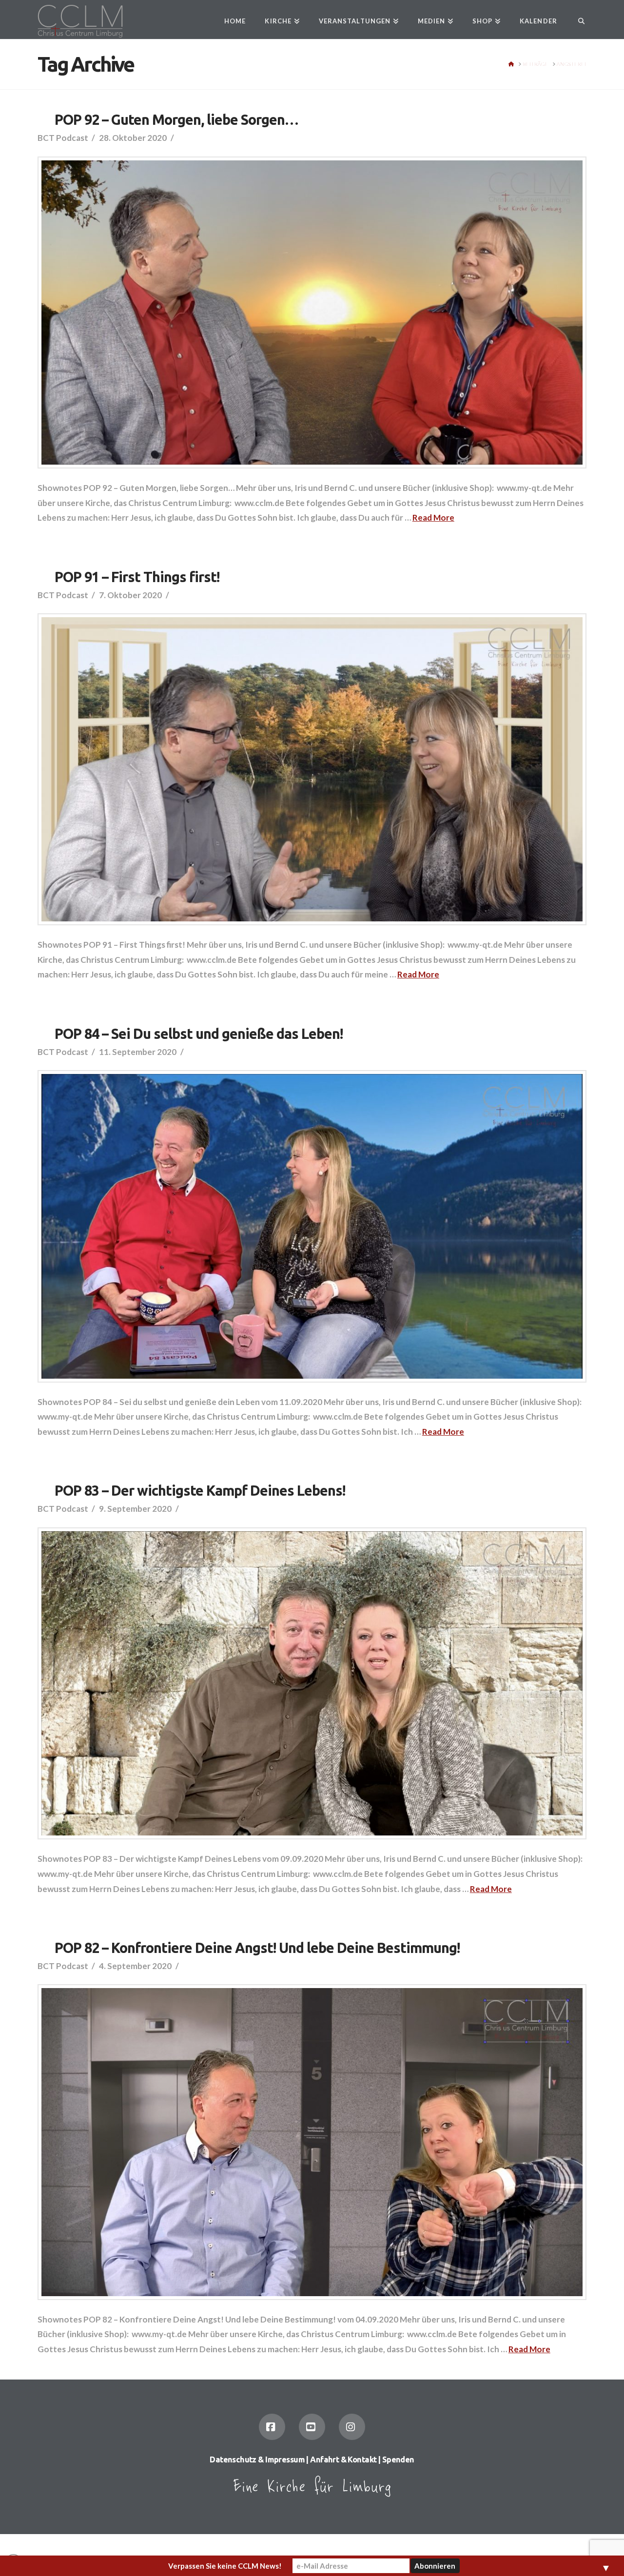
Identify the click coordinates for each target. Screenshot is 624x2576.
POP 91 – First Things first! (137, 577)
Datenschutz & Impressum (257, 2459)
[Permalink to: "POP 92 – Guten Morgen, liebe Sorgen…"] (312, 313)
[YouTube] (312, 2427)
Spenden (398, 2459)
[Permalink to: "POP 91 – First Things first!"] (312, 769)
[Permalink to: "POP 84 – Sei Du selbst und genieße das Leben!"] (312, 1226)
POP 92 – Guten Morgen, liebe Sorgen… (176, 119)
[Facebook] (272, 2427)
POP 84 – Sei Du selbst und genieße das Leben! (198, 1034)
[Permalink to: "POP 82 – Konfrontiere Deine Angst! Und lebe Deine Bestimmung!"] (312, 2142)
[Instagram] (352, 2427)
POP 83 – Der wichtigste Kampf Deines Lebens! (200, 1490)
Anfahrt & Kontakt (343, 2459)
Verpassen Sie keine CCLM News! (225, 2566)
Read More (433, 517)
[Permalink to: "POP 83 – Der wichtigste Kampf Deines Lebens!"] (312, 1684)
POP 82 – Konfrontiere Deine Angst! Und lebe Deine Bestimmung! (257, 1948)
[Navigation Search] (576, 20)
